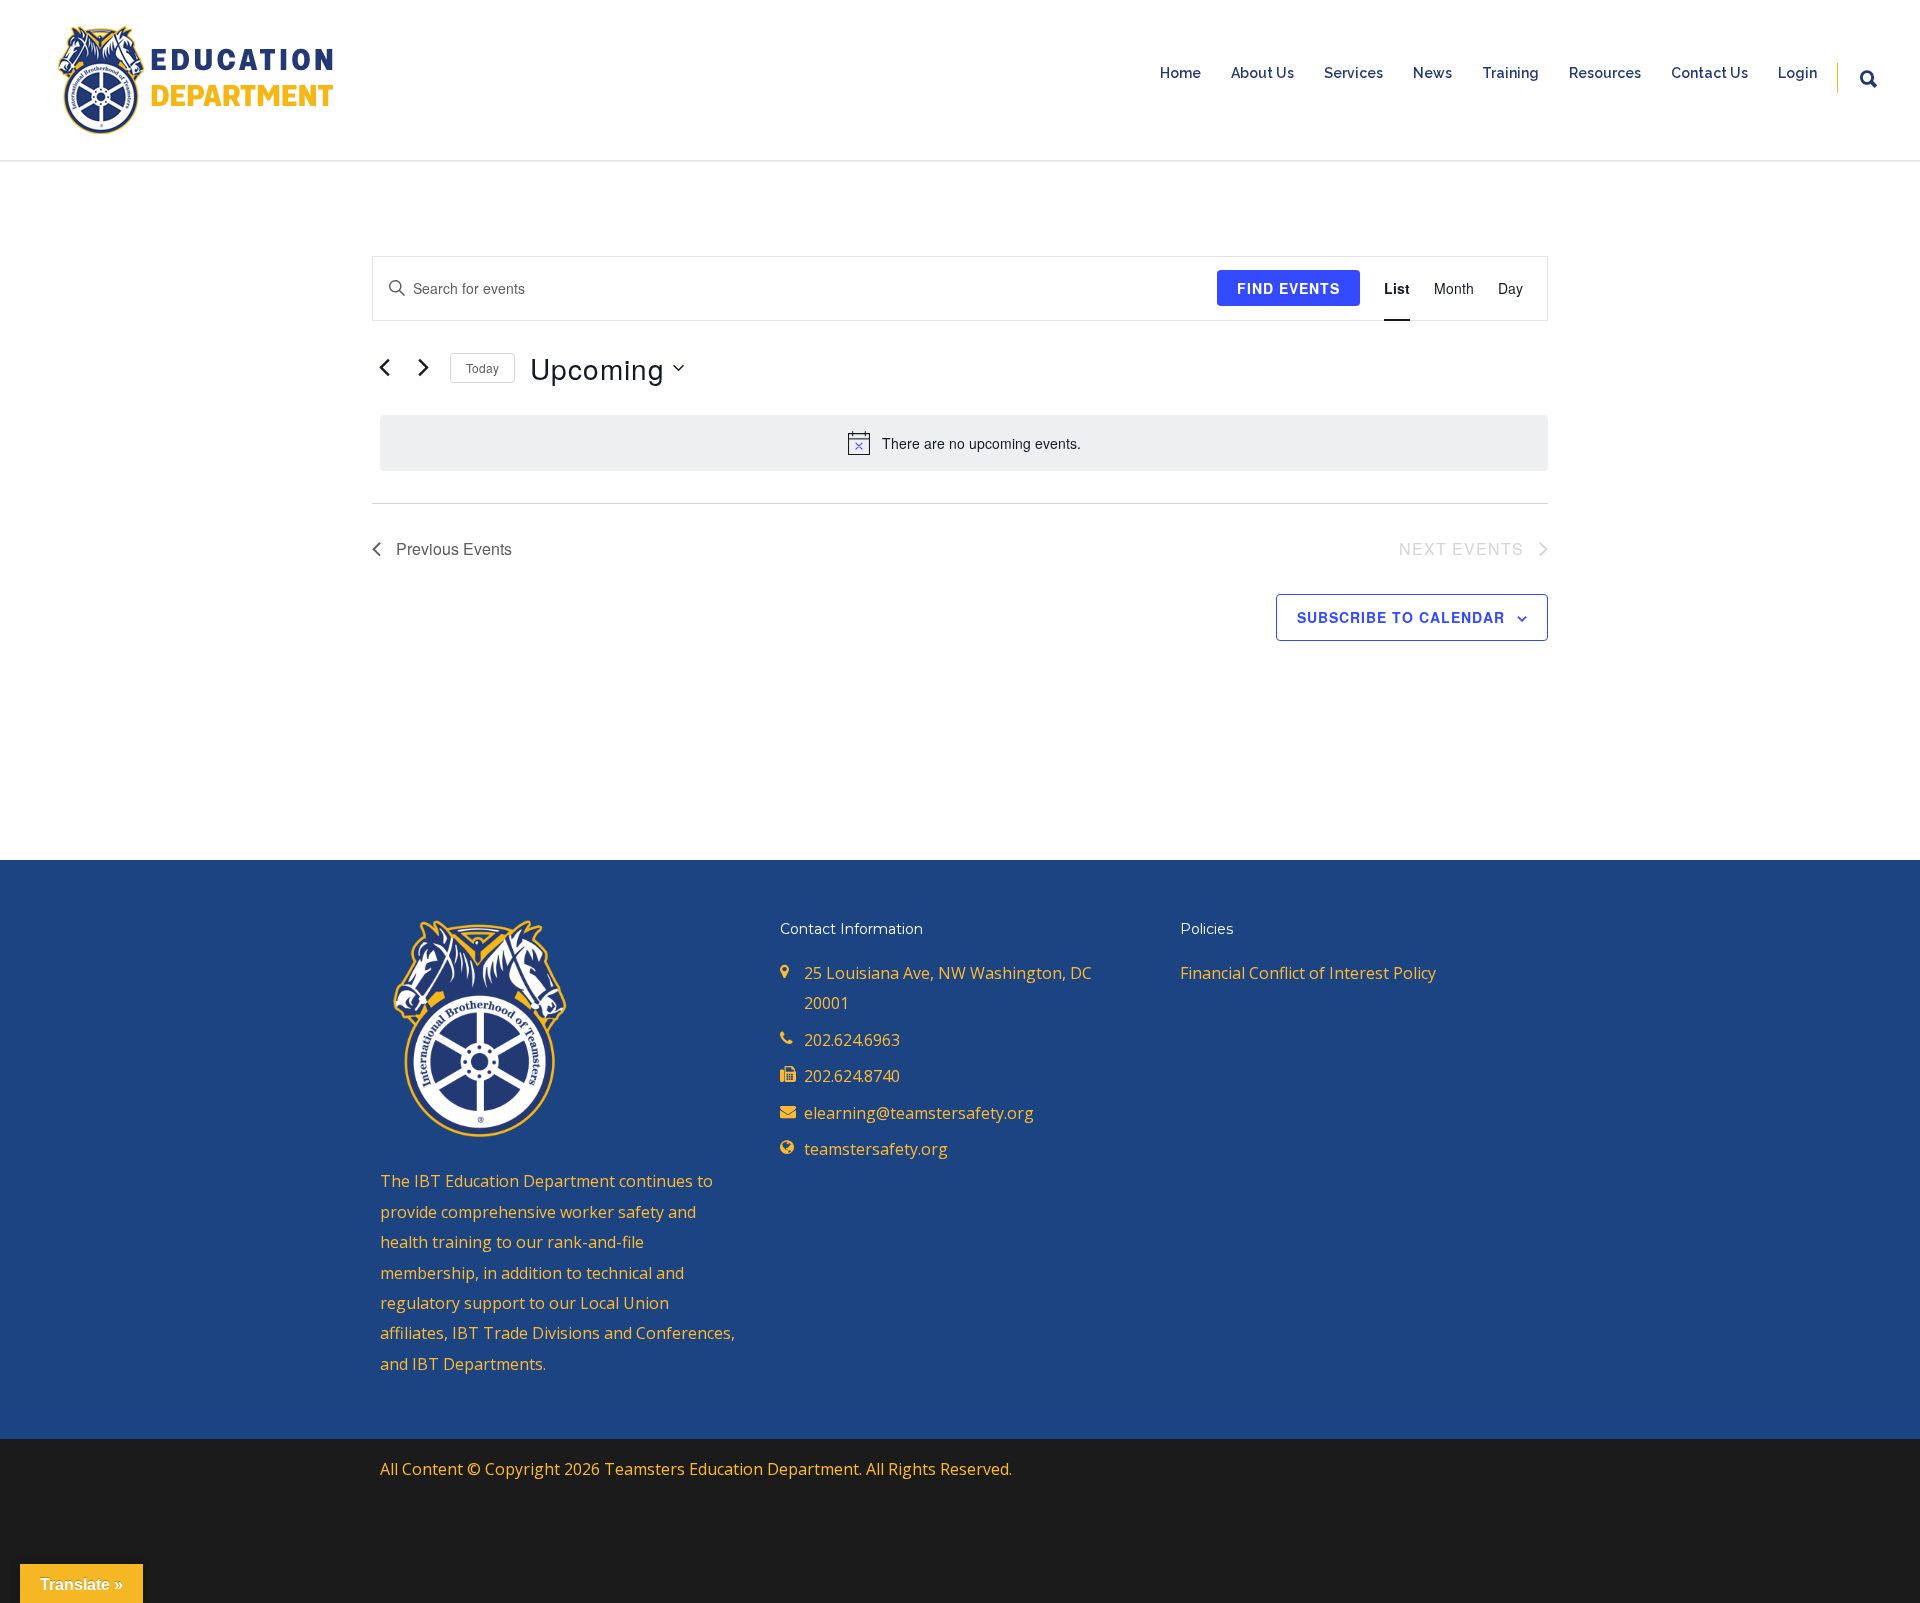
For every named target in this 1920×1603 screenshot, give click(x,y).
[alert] (964, 443)
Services (1353, 73)
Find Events (1288, 288)
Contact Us (1709, 73)
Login (1797, 73)
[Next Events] (423, 368)
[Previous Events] (384, 368)
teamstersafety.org (876, 1149)
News (1432, 73)
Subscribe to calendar (1401, 617)
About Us (1262, 73)
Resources (1605, 73)
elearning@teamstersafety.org (919, 1113)
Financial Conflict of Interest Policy (1308, 973)
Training (1510, 73)
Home (1180, 73)
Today (482, 367)
